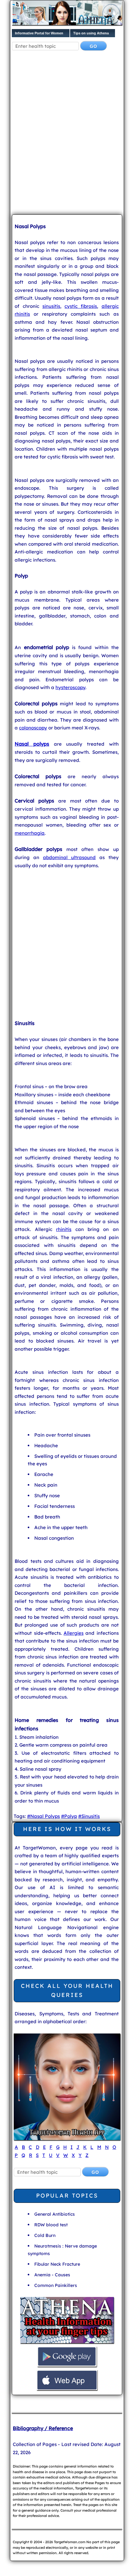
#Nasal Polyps (43, 1816)
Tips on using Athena (91, 33)
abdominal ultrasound (69, 857)
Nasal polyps (32, 744)
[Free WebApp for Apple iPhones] (67, 2389)
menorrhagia (30, 833)
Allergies (74, 1633)
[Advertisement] (67, 138)
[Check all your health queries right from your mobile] (67, 2342)
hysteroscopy (70, 687)
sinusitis (51, 306)
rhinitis (64, 1229)
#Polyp (69, 1816)
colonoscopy (33, 728)
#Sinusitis (89, 1816)
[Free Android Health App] (67, 2366)
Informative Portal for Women (39, 33)
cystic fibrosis (81, 306)
